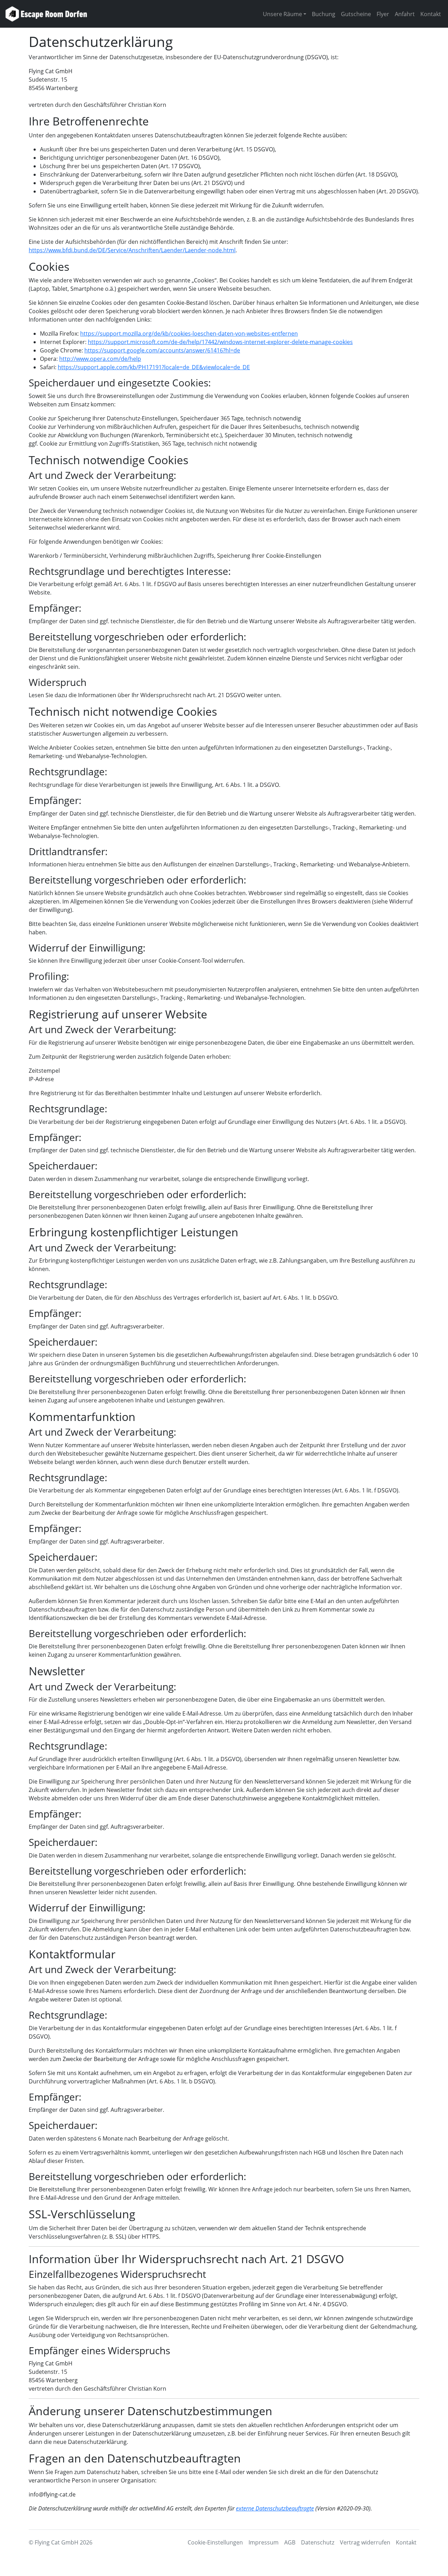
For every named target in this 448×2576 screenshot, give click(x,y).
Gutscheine (356, 14)
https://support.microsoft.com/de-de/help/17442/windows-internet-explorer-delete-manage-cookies (220, 342)
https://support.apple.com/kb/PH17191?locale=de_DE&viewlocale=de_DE (154, 367)
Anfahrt (405, 14)
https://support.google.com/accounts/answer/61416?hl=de (162, 350)
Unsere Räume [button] (282, 14)
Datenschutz (318, 2542)
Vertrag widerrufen (365, 2542)
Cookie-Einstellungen (215, 2542)
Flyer (383, 14)
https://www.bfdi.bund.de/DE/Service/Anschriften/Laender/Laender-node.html (132, 250)
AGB (290, 2542)
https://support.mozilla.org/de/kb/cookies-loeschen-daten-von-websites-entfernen (189, 334)
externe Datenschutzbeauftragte (275, 2508)
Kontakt (431, 14)
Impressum (264, 2542)
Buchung (324, 14)
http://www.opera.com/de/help (100, 359)
